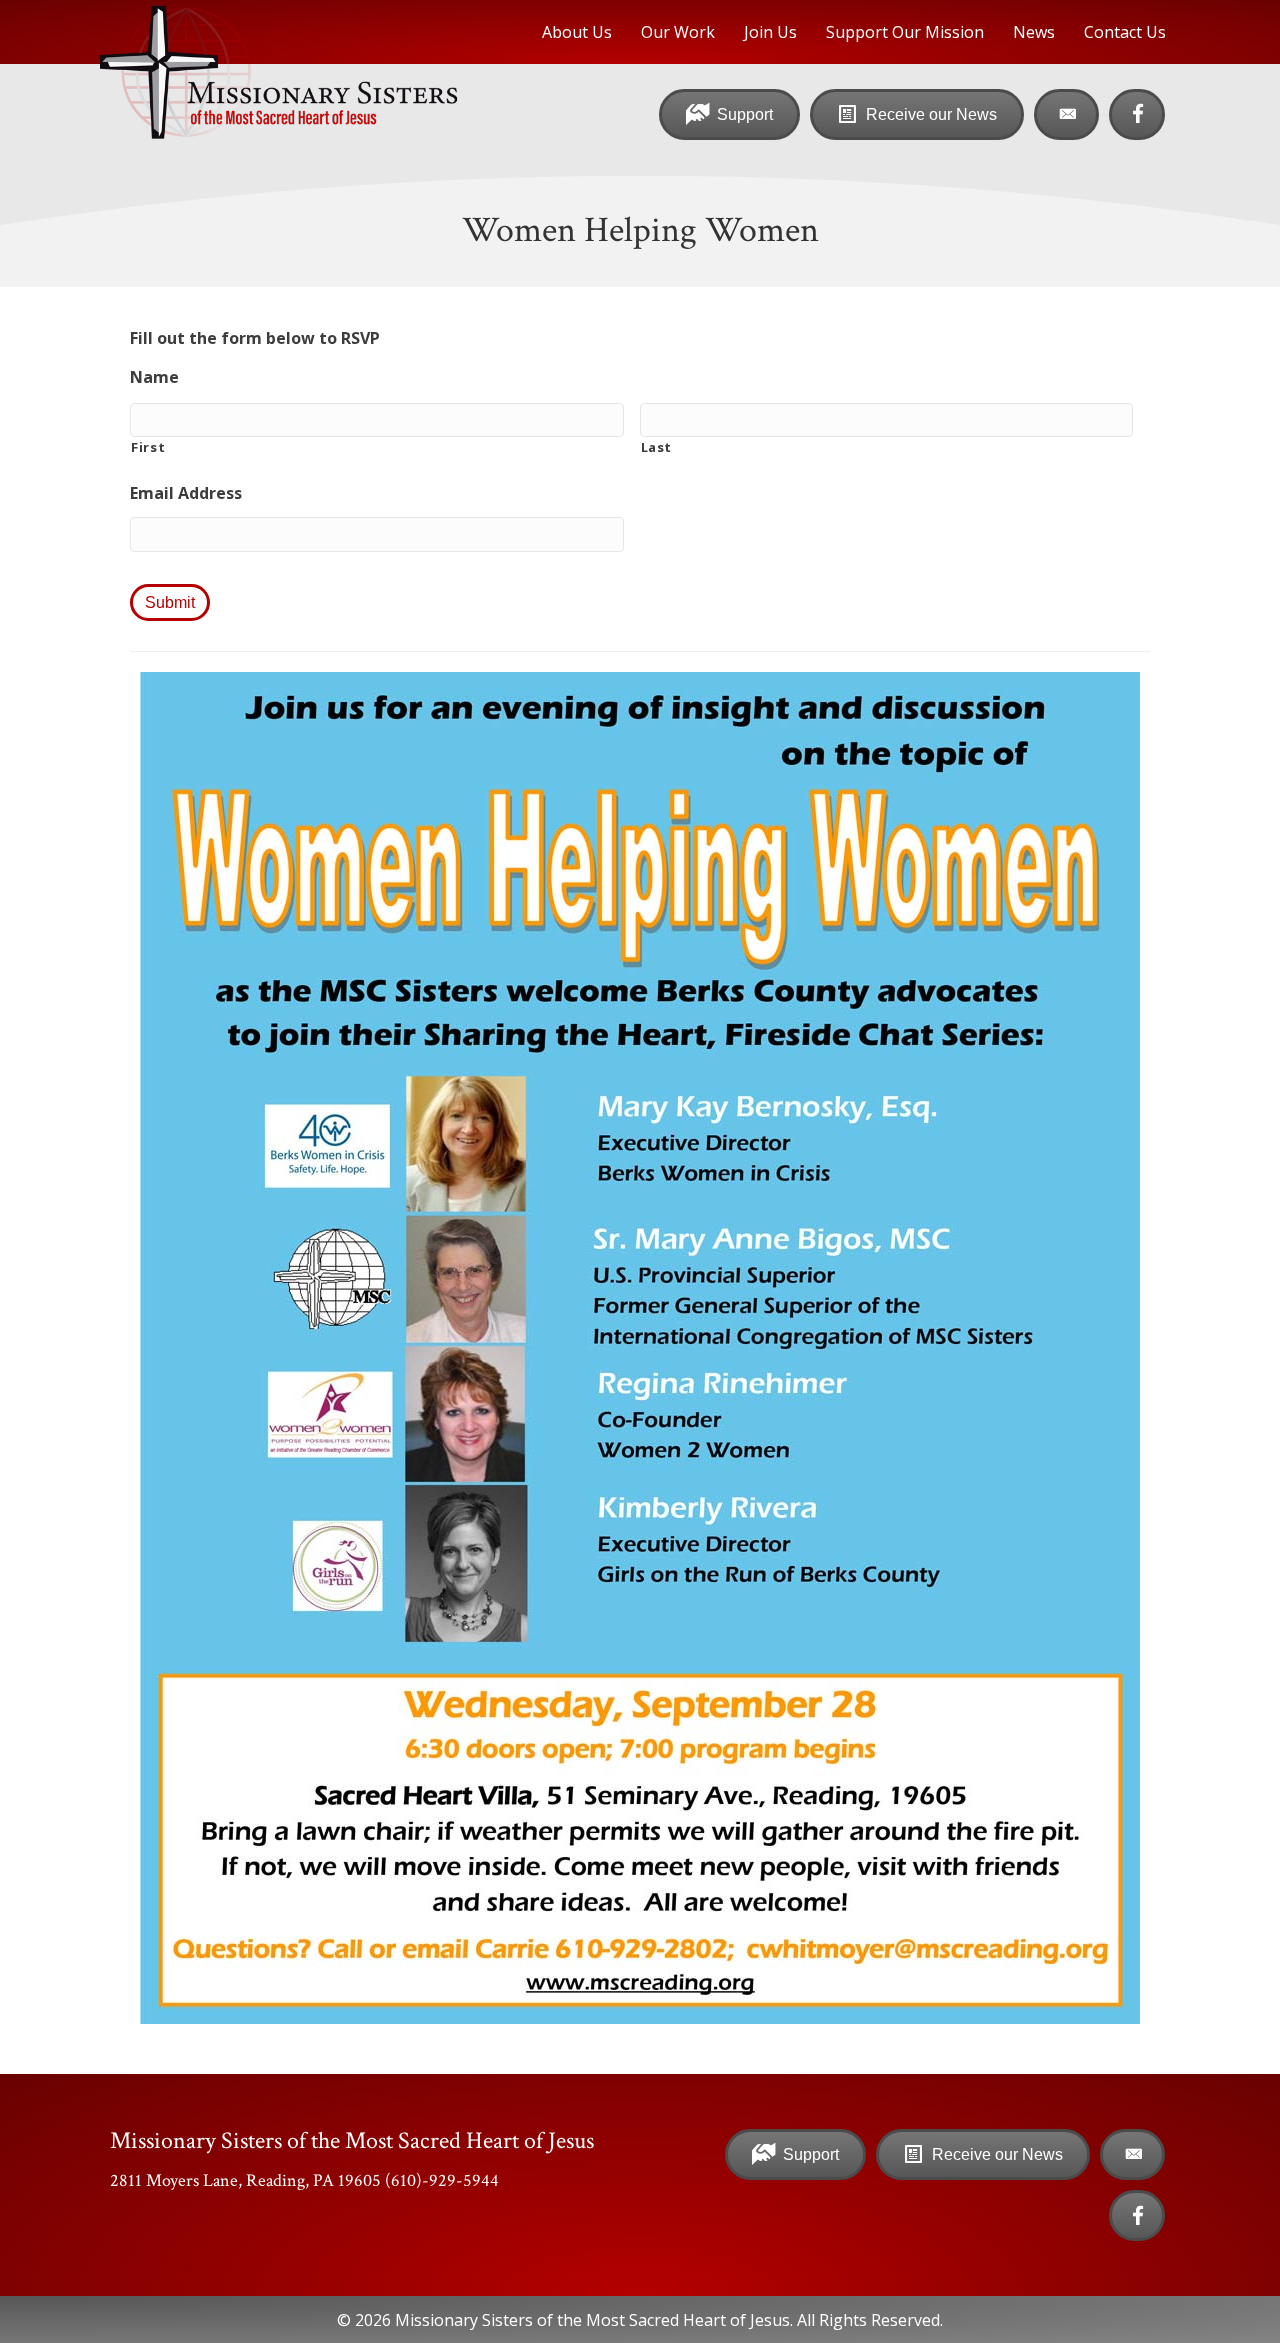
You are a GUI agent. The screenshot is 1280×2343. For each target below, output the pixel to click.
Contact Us (1125, 32)
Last (657, 447)
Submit (170, 602)
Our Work (678, 32)
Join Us (770, 32)
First (148, 447)
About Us (577, 32)
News (1034, 32)
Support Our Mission (905, 32)
